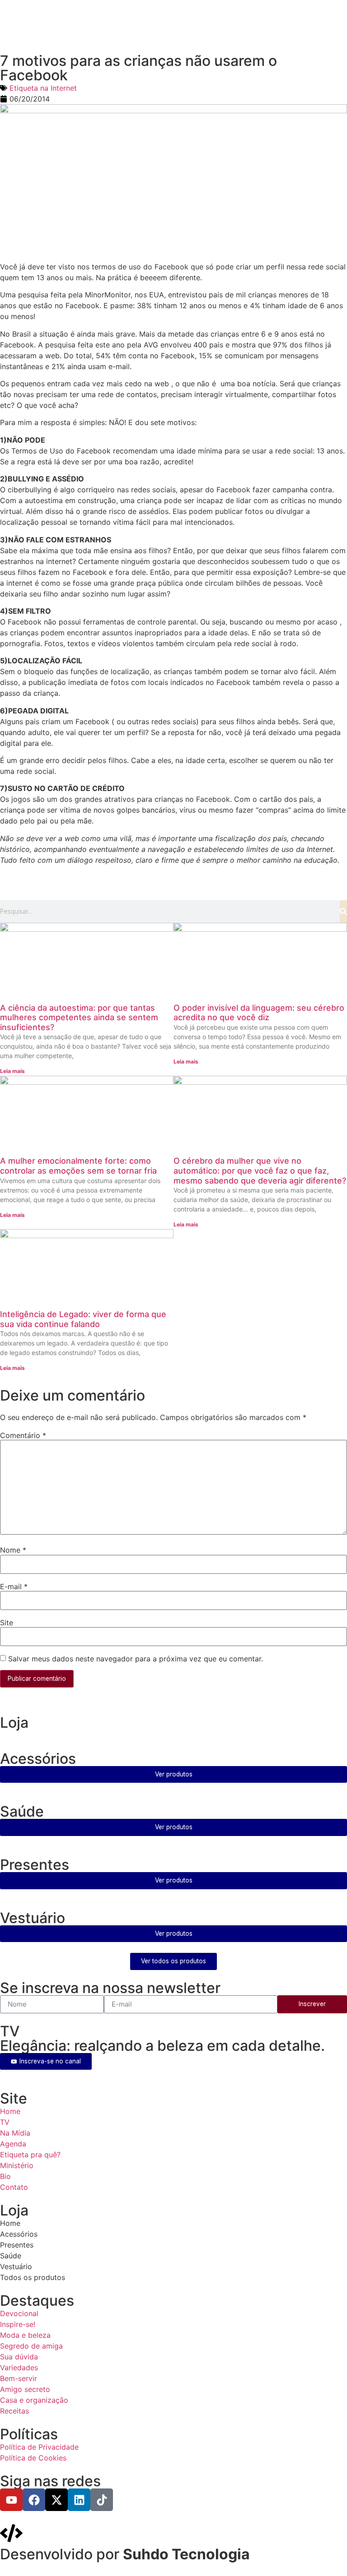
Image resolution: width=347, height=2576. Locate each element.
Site (7, 1623)
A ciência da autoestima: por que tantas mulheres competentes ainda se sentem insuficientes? (79, 1017)
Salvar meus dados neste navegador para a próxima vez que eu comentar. (136, 1659)
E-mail (14, 1586)
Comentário (23, 1435)
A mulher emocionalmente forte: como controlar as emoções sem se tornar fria (78, 1166)
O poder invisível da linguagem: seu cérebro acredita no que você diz (259, 1013)
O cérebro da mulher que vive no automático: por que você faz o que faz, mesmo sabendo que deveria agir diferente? (260, 1170)
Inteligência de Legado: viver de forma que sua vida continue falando (83, 1319)
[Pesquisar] (343, 911)
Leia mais (12, 1071)
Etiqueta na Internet (43, 88)
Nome (13, 1550)
